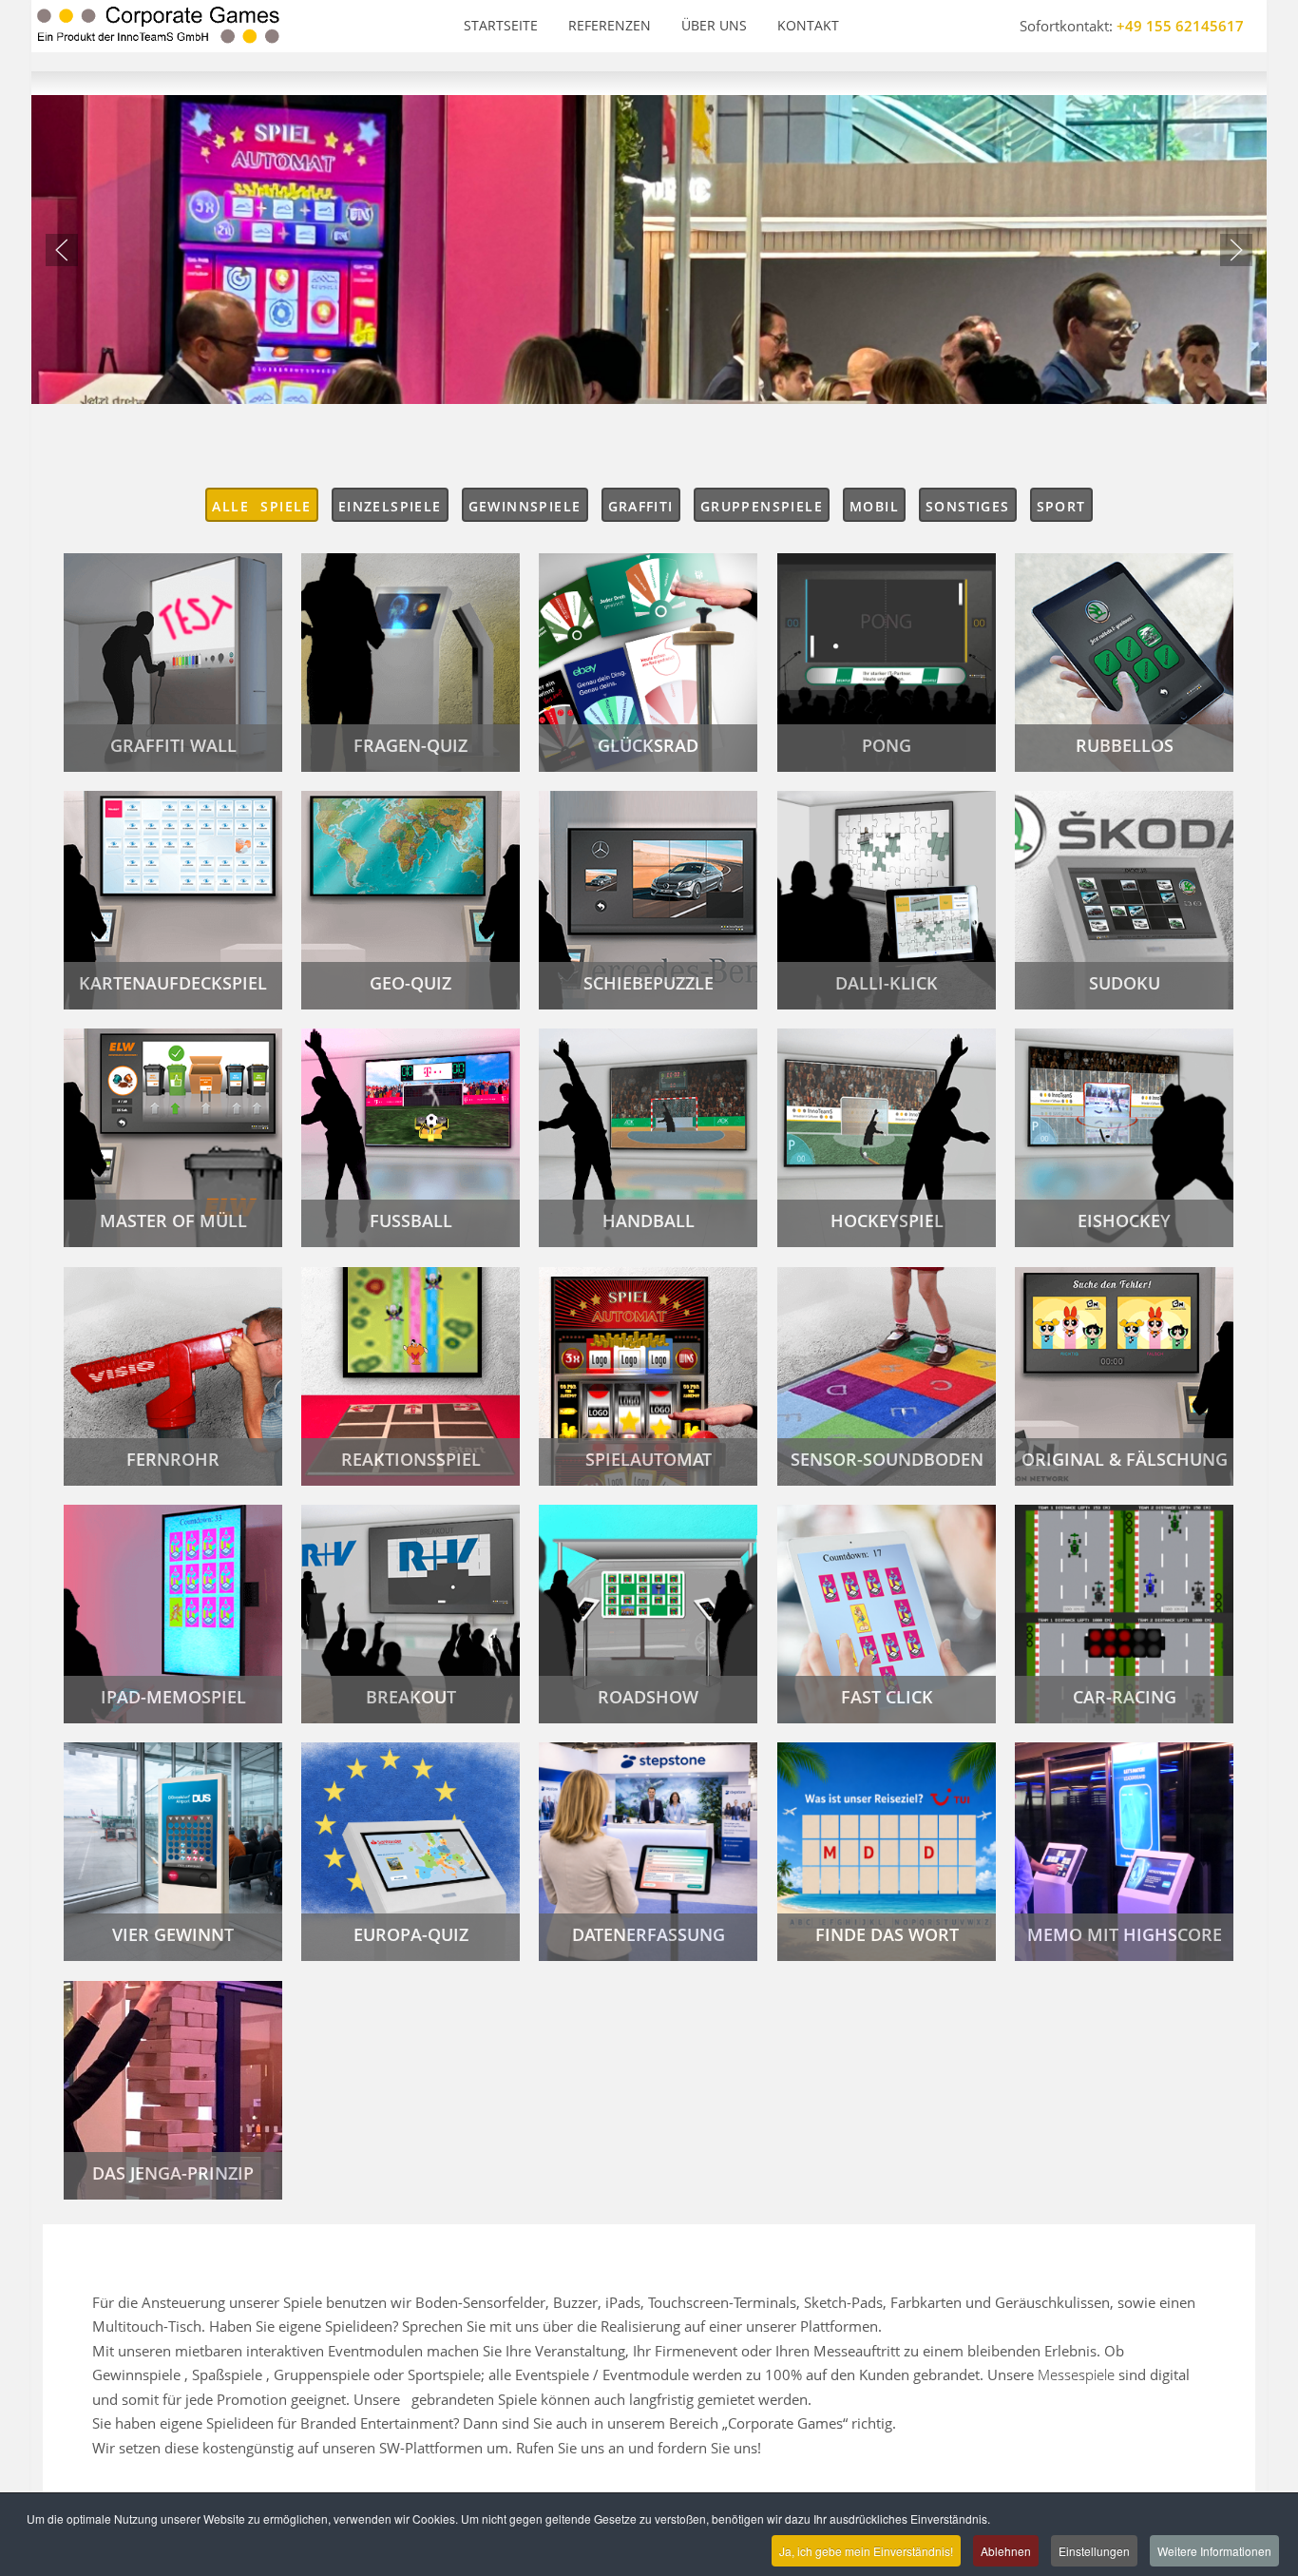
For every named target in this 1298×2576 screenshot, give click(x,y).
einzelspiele (390, 506)
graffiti (641, 506)
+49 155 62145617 (1180, 26)
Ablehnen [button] (1006, 2551)
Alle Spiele (261, 506)
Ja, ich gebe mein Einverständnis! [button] (866, 2551)
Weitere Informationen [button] (1214, 2551)
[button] (62, 250)
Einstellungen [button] (1094, 2551)
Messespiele (1076, 2374)
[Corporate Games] (158, 26)
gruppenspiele (762, 506)
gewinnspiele (525, 506)
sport (1061, 506)
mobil (874, 506)
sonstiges (968, 506)
